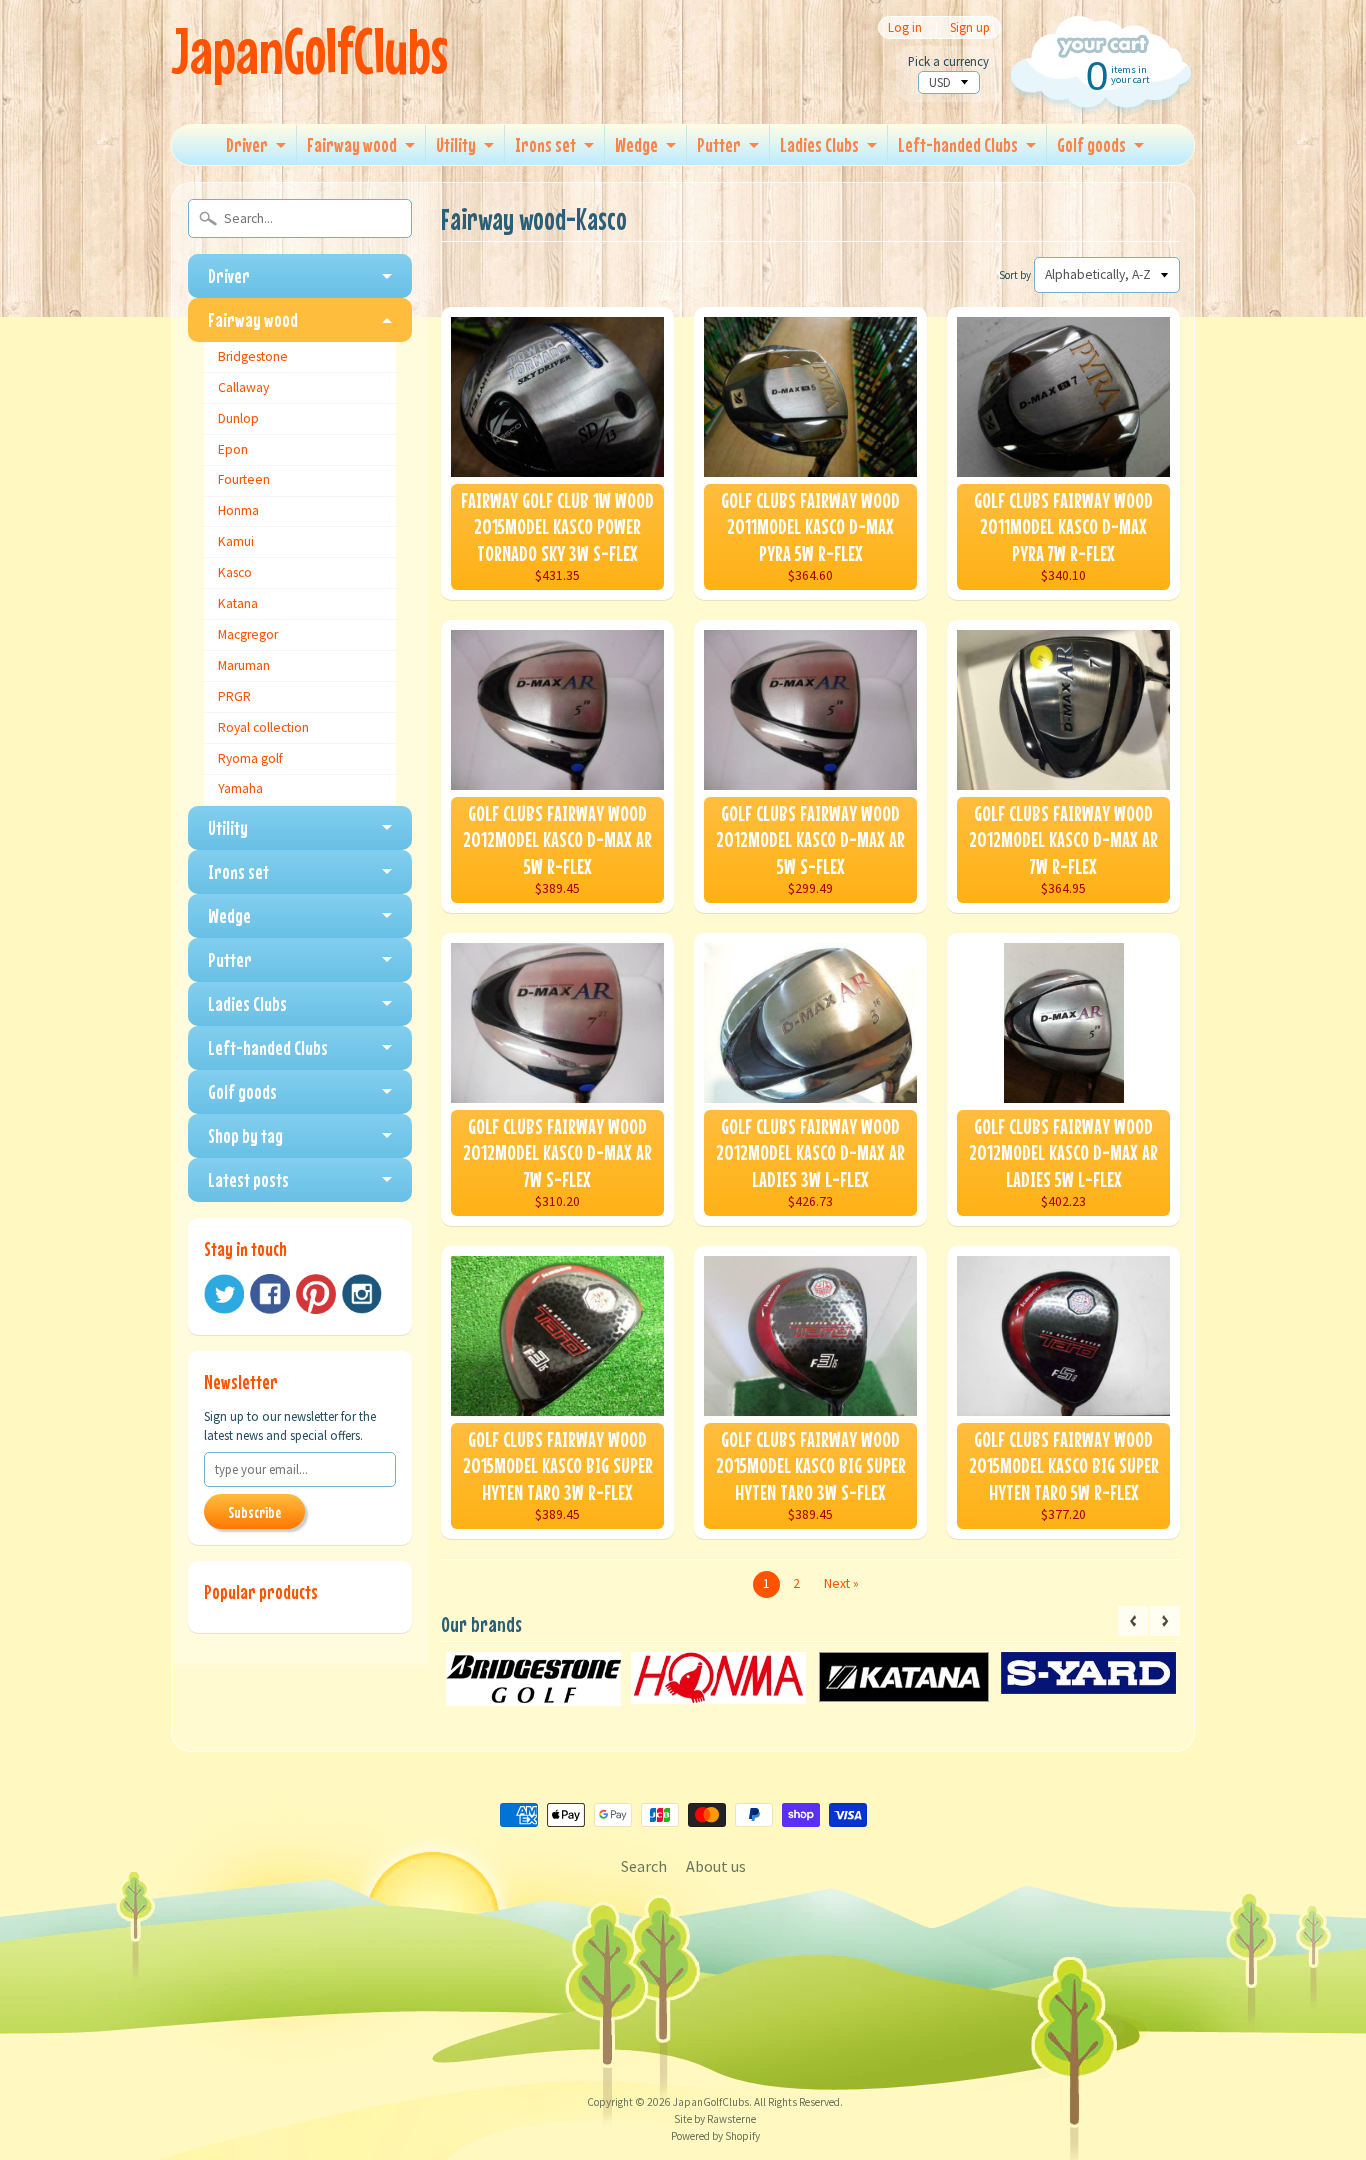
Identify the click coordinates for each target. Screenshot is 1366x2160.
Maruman (244, 665)
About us (716, 1866)
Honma (238, 510)
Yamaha (240, 788)
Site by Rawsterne (715, 2119)
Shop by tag (245, 1135)
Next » (841, 1583)
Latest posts (248, 1179)
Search (644, 1866)
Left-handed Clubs (958, 144)
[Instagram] (362, 1294)
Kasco (235, 572)
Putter (719, 144)
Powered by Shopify (715, 2136)
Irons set (545, 144)
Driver (247, 144)
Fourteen (244, 479)
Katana (238, 603)
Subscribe (254, 1512)
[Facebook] (270, 1294)
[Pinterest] (316, 1294)
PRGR (234, 696)
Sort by (1015, 275)
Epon (233, 449)
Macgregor (248, 634)
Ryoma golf (250, 758)
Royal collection (263, 727)
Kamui (236, 541)
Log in (905, 27)
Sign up (970, 27)
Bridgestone (253, 356)
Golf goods (1091, 144)
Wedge (636, 144)
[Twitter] (224, 1294)
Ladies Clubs (819, 144)
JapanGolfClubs (309, 50)
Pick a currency (948, 61)
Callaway (243, 387)
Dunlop (238, 418)
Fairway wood (352, 144)
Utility (456, 144)
